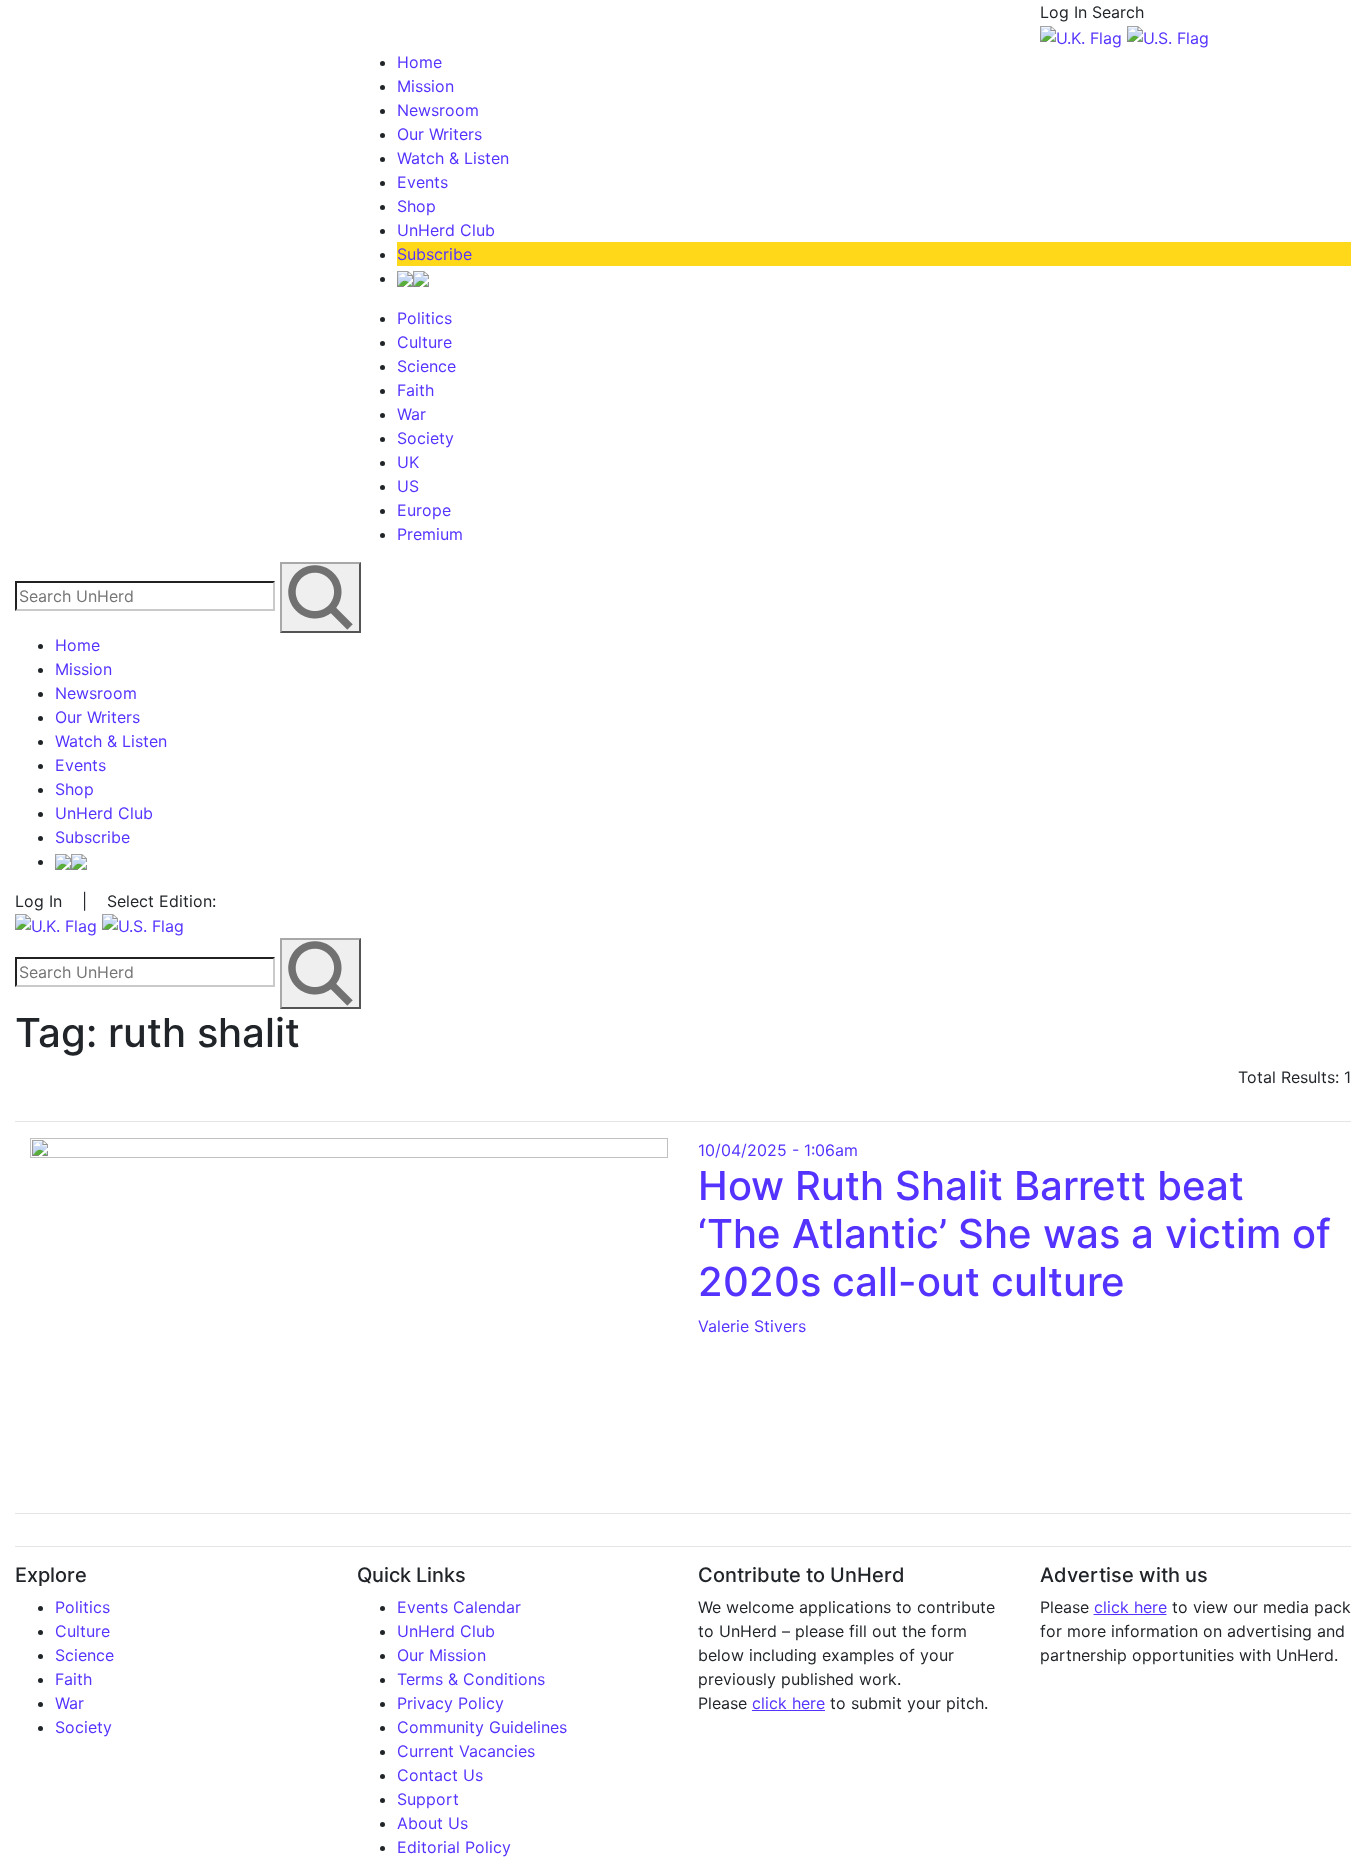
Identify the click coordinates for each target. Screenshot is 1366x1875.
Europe (424, 510)
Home (419, 62)
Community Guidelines (482, 1727)
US (408, 486)
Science (426, 366)
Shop (416, 206)
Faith (415, 390)
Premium (430, 534)
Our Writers (439, 134)
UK (408, 462)
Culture (424, 342)
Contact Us (440, 1775)
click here (788, 1703)
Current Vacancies (466, 1751)
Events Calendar (459, 1607)
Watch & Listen (453, 158)
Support (428, 1799)
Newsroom (438, 110)
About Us (432, 1823)
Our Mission (441, 1655)
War (411, 414)
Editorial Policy (454, 1847)
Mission (425, 86)
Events (422, 182)
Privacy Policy (450, 1703)
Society (425, 438)
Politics (424, 318)
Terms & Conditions (471, 1679)
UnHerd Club (446, 230)
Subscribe (434, 254)
